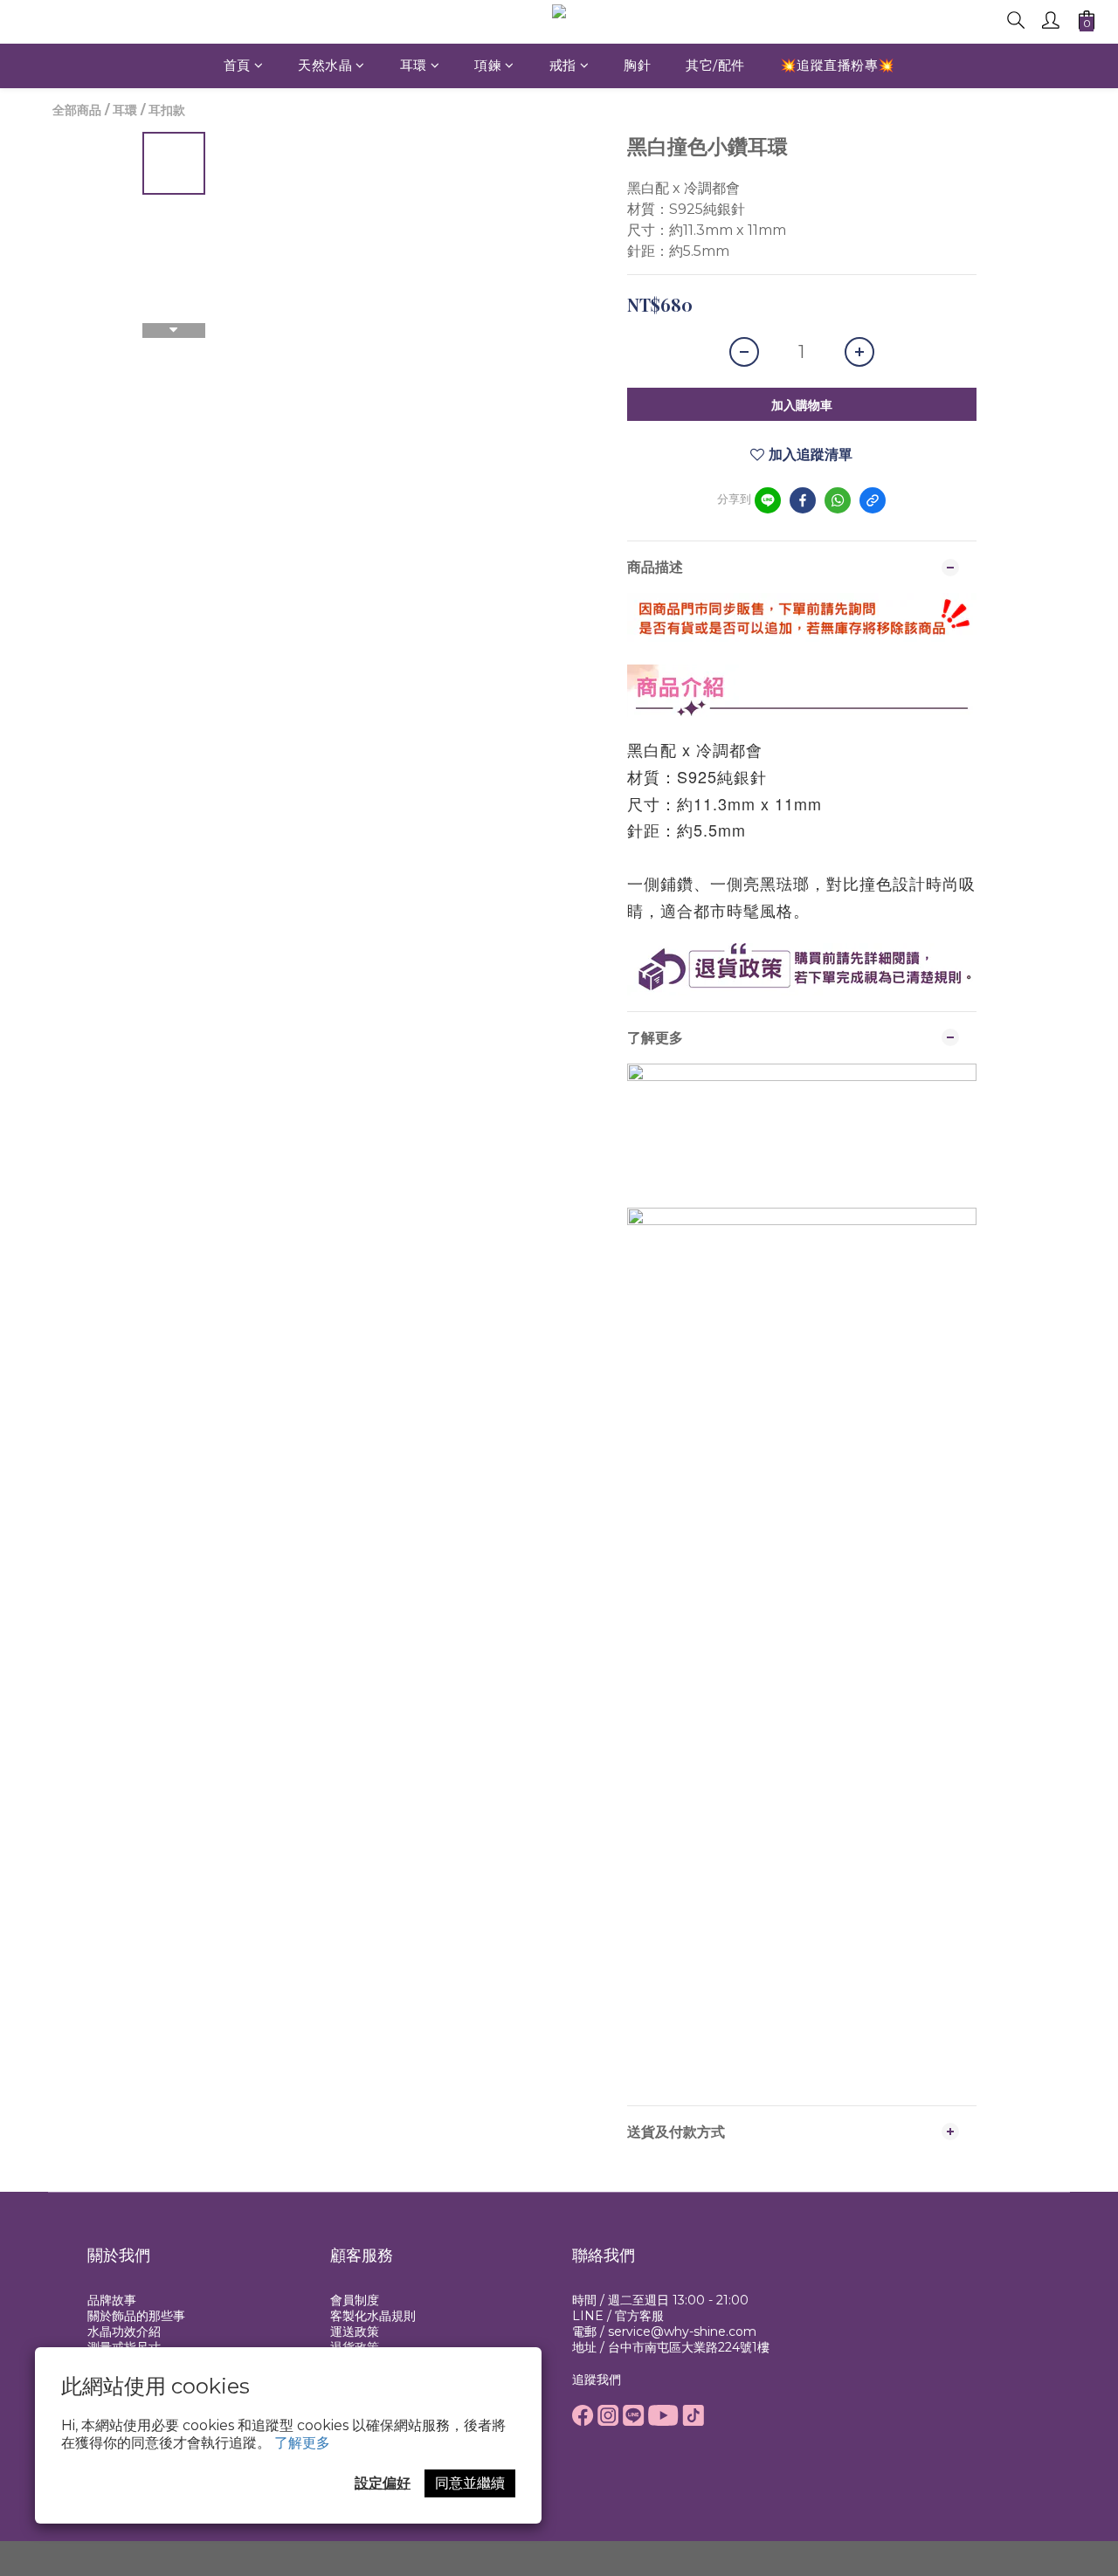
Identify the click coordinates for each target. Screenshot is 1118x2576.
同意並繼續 (470, 2483)
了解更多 (302, 2443)
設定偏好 (383, 2483)
